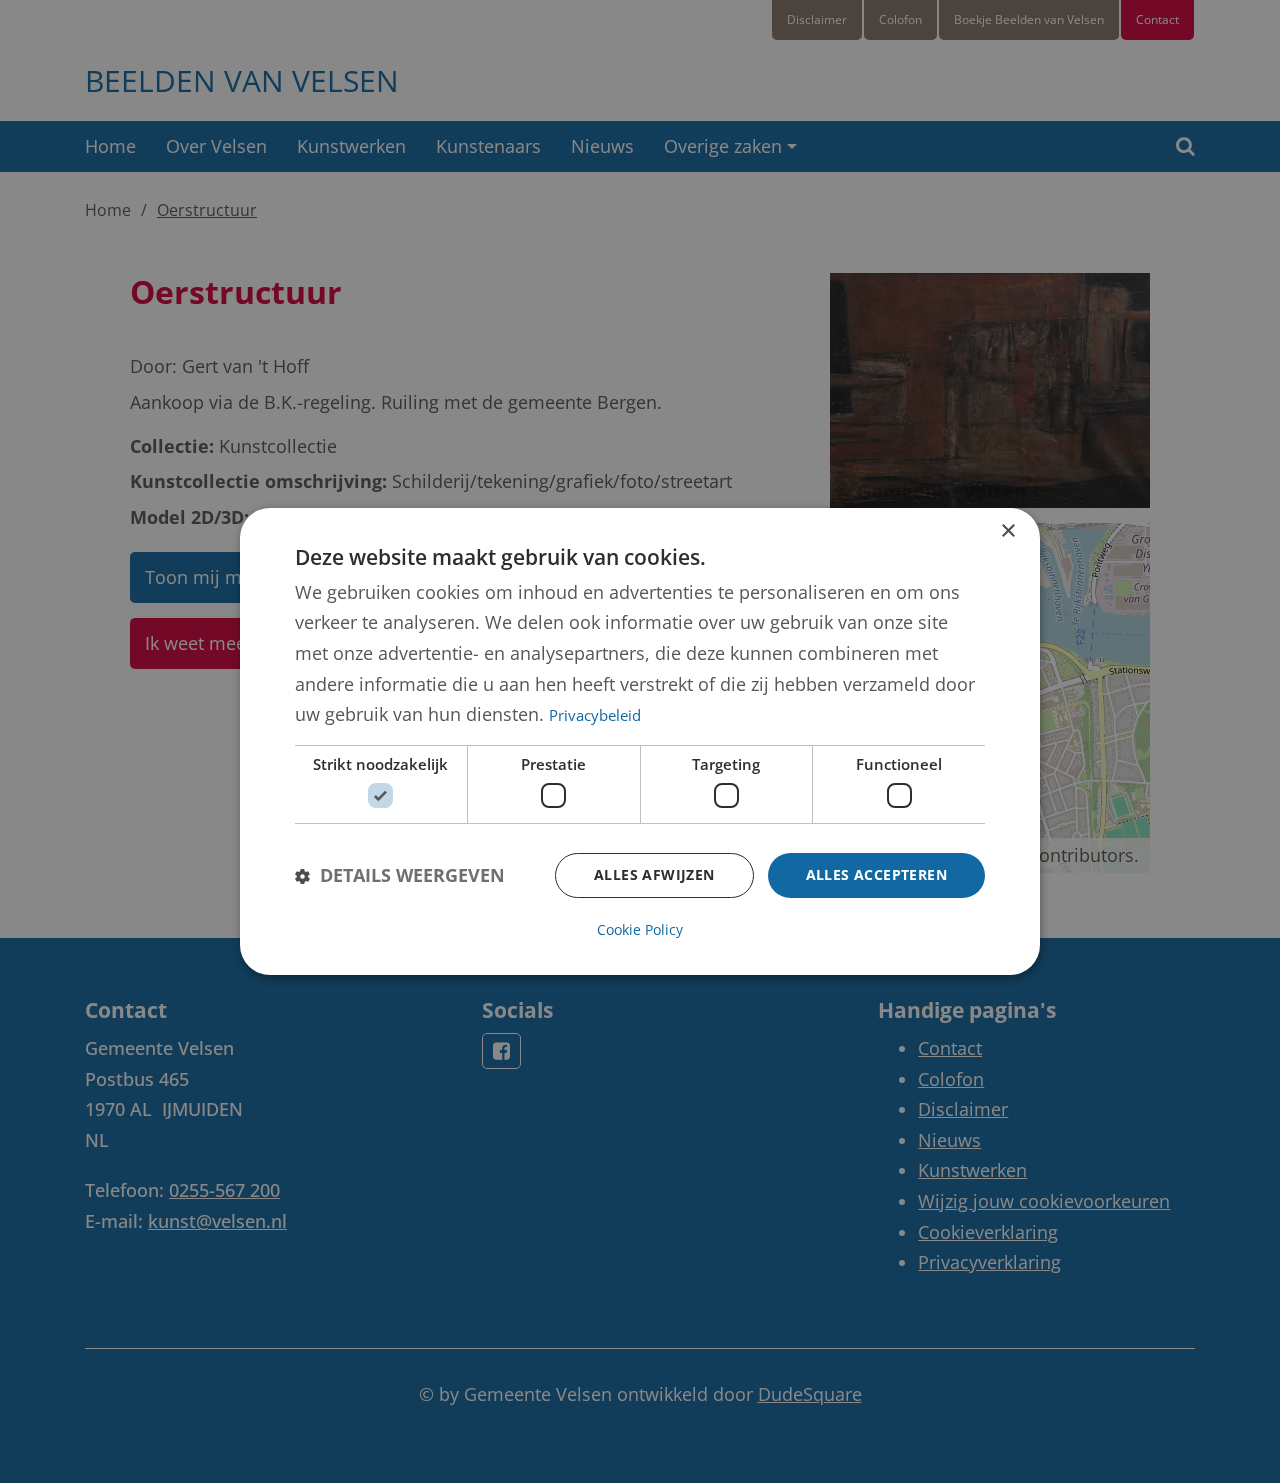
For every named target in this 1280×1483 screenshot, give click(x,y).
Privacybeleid (595, 715)
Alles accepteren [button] (876, 874)
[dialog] (640, 742)
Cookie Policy (640, 929)
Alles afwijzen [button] (654, 874)
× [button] (1007, 531)
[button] (400, 875)
